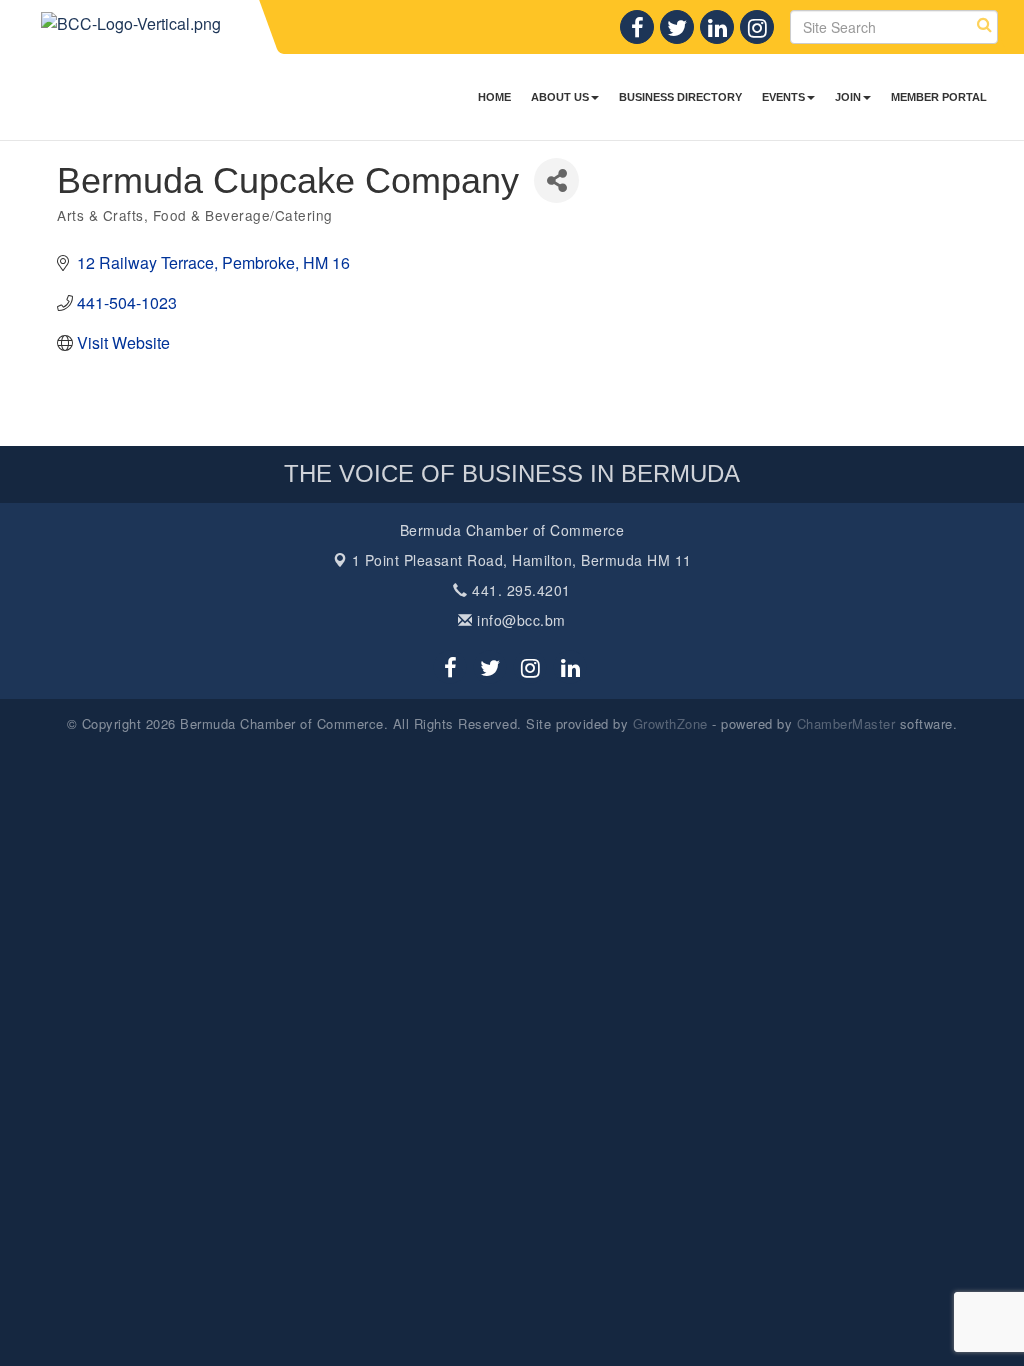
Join (848, 97)
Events (783, 97)
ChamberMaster (846, 723)
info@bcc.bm (519, 620)
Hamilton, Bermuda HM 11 (522, 560)
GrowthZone (670, 723)
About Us (560, 97)
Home (494, 97)
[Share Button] (556, 180)
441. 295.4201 (519, 590)
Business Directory (680, 97)
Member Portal (939, 97)
